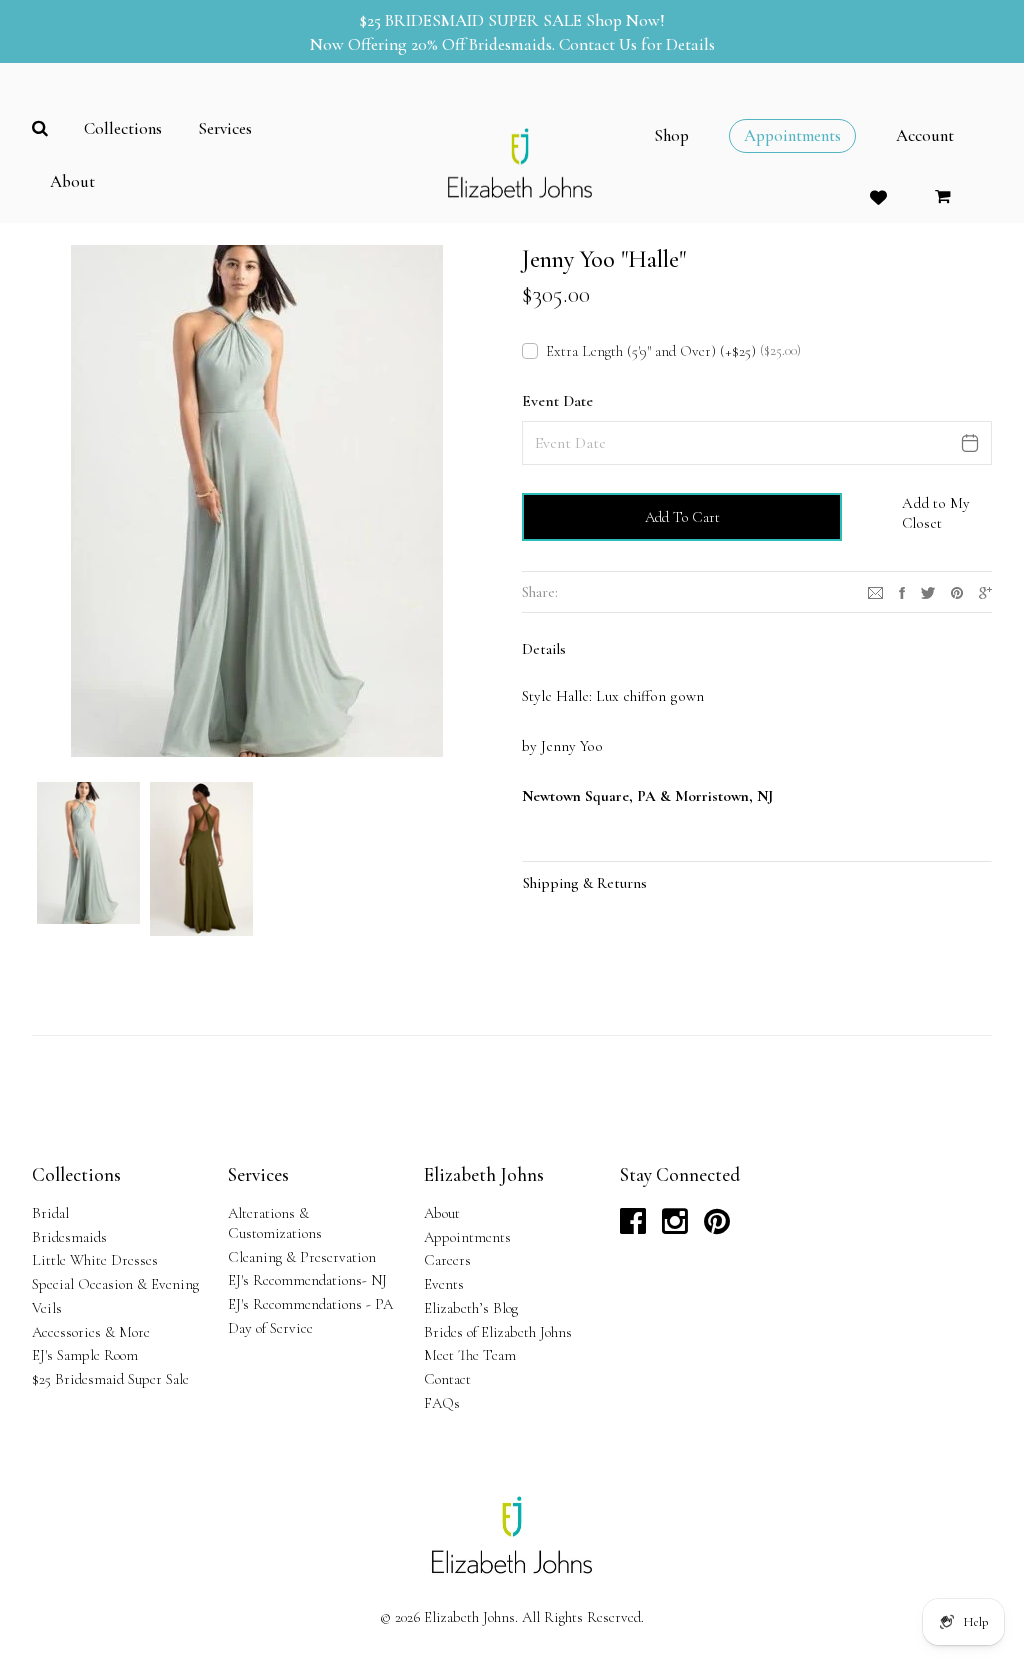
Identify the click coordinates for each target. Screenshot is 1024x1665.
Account (925, 136)
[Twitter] (928, 591)
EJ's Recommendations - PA (310, 1304)
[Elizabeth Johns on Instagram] (675, 1227)
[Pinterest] (957, 591)
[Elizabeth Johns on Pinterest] (717, 1227)
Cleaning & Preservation (302, 1257)
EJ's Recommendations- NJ (307, 1280)
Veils (47, 1308)
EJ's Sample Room (85, 1355)
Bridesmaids (69, 1237)
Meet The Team (470, 1355)
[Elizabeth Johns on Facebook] (633, 1227)
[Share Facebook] (902, 591)
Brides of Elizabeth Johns (498, 1332)
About (442, 1213)
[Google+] (985, 591)
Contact (447, 1379)
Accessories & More (91, 1332)
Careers (447, 1260)
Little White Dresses (95, 1260)
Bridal (50, 1213)
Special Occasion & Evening (115, 1284)
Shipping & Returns (585, 883)
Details (544, 649)
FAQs (442, 1403)
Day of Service (270, 1328)
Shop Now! (625, 20)
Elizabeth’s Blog (471, 1308)
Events (444, 1284)
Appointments (467, 1237)
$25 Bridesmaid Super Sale (110, 1379)
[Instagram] (875, 591)
